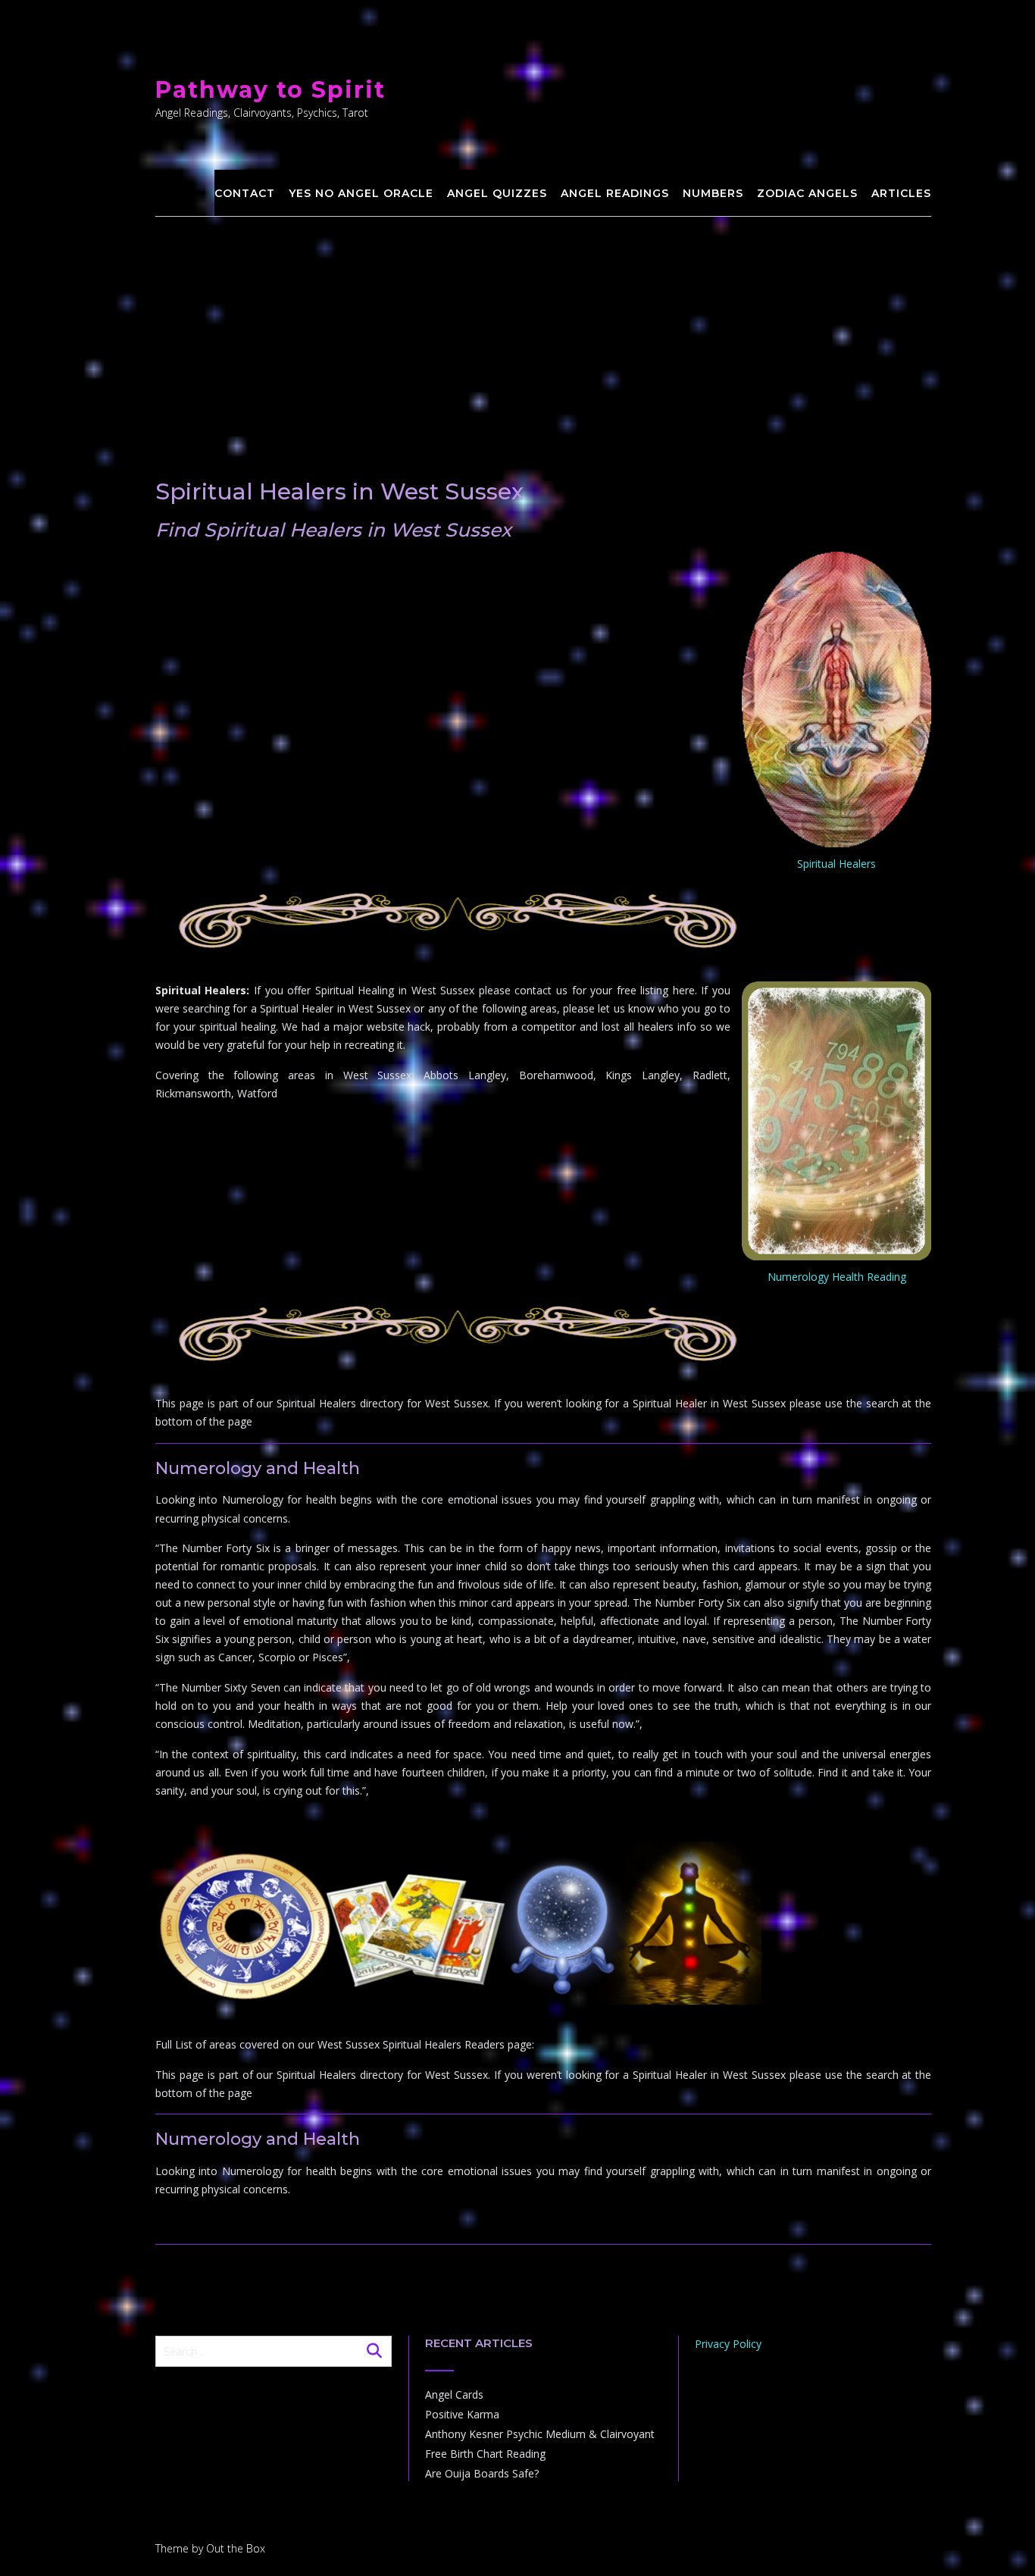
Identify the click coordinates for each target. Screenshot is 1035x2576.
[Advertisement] (544, 330)
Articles (901, 193)
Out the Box (236, 2548)
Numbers (713, 193)
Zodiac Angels (807, 193)
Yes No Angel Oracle (361, 193)
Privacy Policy (728, 2344)
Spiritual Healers (836, 864)
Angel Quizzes (497, 193)
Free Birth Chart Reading (485, 2454)
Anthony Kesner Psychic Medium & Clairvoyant (540, 2434)
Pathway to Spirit (270, 90)
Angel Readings (615, 193)
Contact (245, 193)
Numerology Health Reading (837, 1277)
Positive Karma (462, 2414)
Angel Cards (454, 2394)
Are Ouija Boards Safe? (482, 2473)
